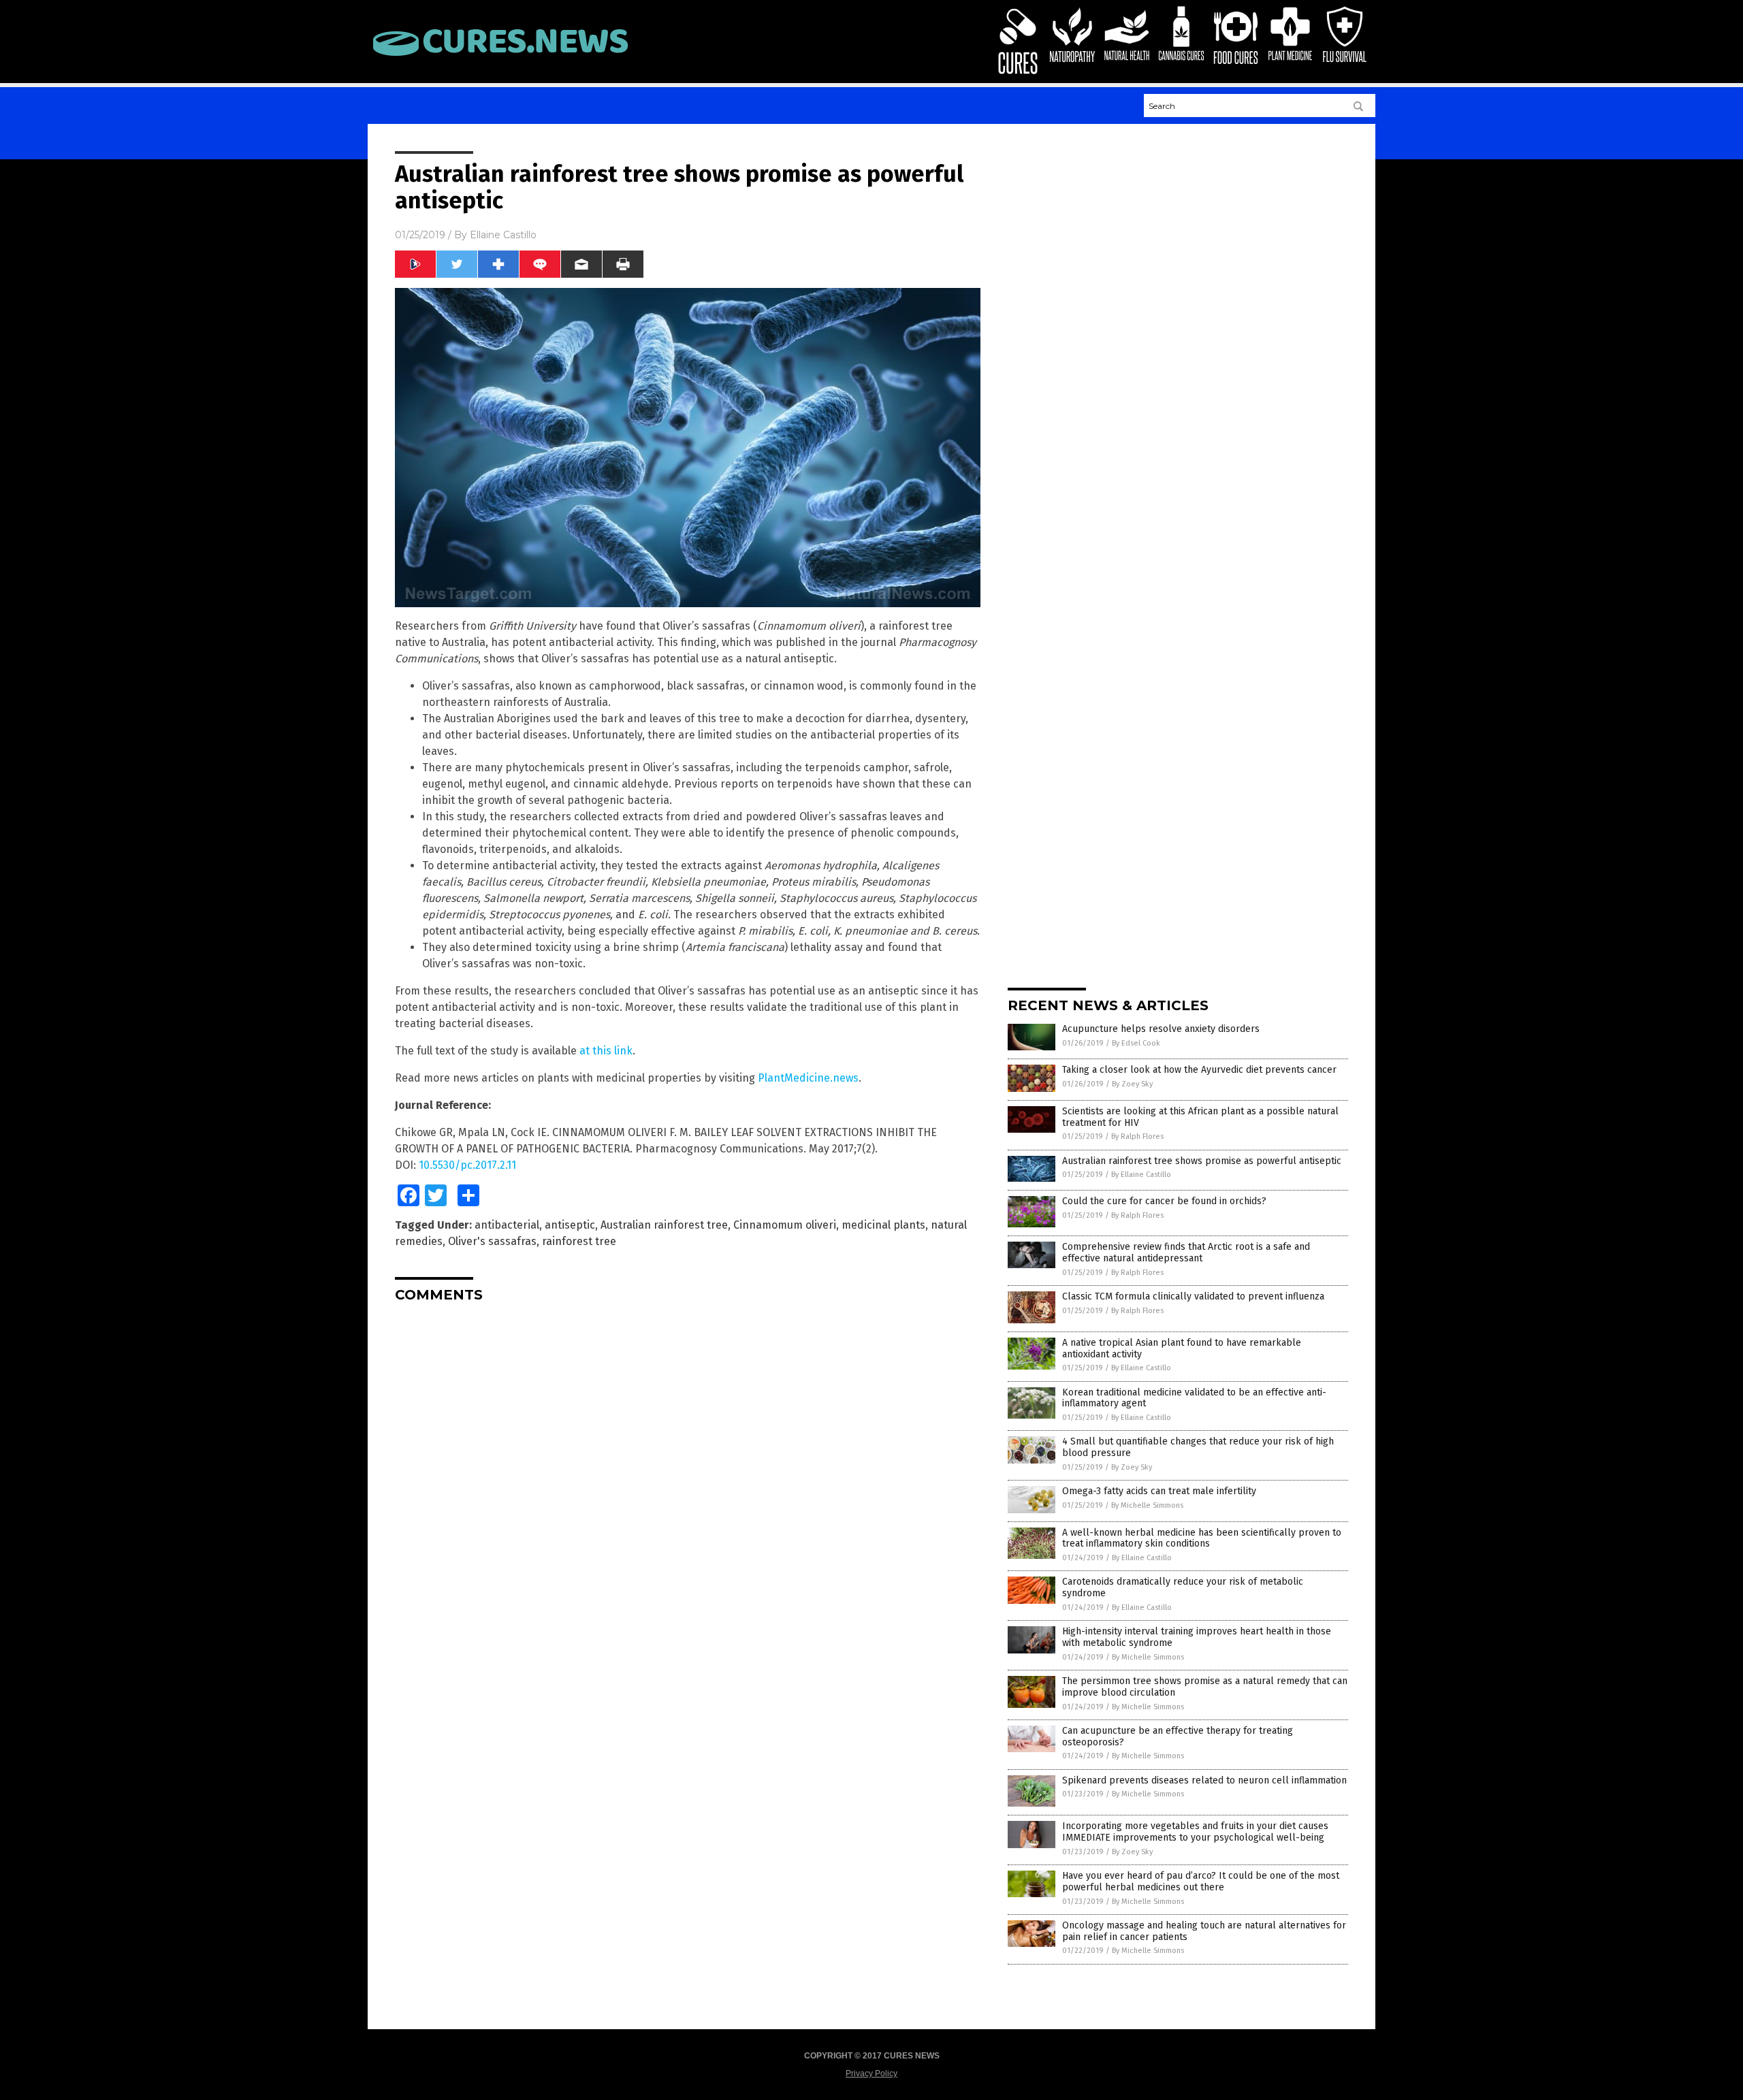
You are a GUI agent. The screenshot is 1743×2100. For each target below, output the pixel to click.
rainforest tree (579, 1241)
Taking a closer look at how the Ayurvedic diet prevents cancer (1199, 1070)
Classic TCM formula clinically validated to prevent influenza (1193, 1296)
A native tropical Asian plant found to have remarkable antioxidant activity (1182, 1348)
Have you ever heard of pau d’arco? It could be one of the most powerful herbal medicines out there (1201, 1881)
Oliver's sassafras (492, 1241)
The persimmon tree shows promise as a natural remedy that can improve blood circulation (1205, 1687)
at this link (606, 1051)
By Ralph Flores (1137, 1136)
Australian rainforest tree (664, 1225)
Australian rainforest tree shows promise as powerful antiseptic (1202, 1161)
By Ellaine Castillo (1141, 1175)
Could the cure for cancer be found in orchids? (1164, 1201)
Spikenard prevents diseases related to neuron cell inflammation (1204, 1780)
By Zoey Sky (1132, 1084)
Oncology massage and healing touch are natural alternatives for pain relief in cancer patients (1204, 1931)
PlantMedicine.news (808, 1078)
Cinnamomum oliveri (785, 1225)
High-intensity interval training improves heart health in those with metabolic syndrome (1197, 1637)
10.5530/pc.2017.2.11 (467, 1165)
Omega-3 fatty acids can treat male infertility (1159, 1491)
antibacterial (507, 1225)
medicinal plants (883, 1225)
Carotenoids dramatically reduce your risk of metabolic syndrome (1183, 1587)
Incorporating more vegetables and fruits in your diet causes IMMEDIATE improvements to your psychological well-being (1195, 1832)
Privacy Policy (871, 2073)
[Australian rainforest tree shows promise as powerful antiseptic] (500, 56)
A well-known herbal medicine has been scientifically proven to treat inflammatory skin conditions (1202, 1538)
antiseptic (570, 1225)
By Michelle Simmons (1147, 1505)
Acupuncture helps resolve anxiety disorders (1161, 1029)
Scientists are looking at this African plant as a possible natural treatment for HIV (1200, 1117)
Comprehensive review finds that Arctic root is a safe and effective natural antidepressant (1186, 1253)
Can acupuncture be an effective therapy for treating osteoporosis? (1178, 1736)
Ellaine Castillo (503, 235)
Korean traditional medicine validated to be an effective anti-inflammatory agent (1194, 1398)
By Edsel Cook (1136, 1043)
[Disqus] (688, 1483)
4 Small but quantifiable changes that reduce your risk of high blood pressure (1198, 1447)
